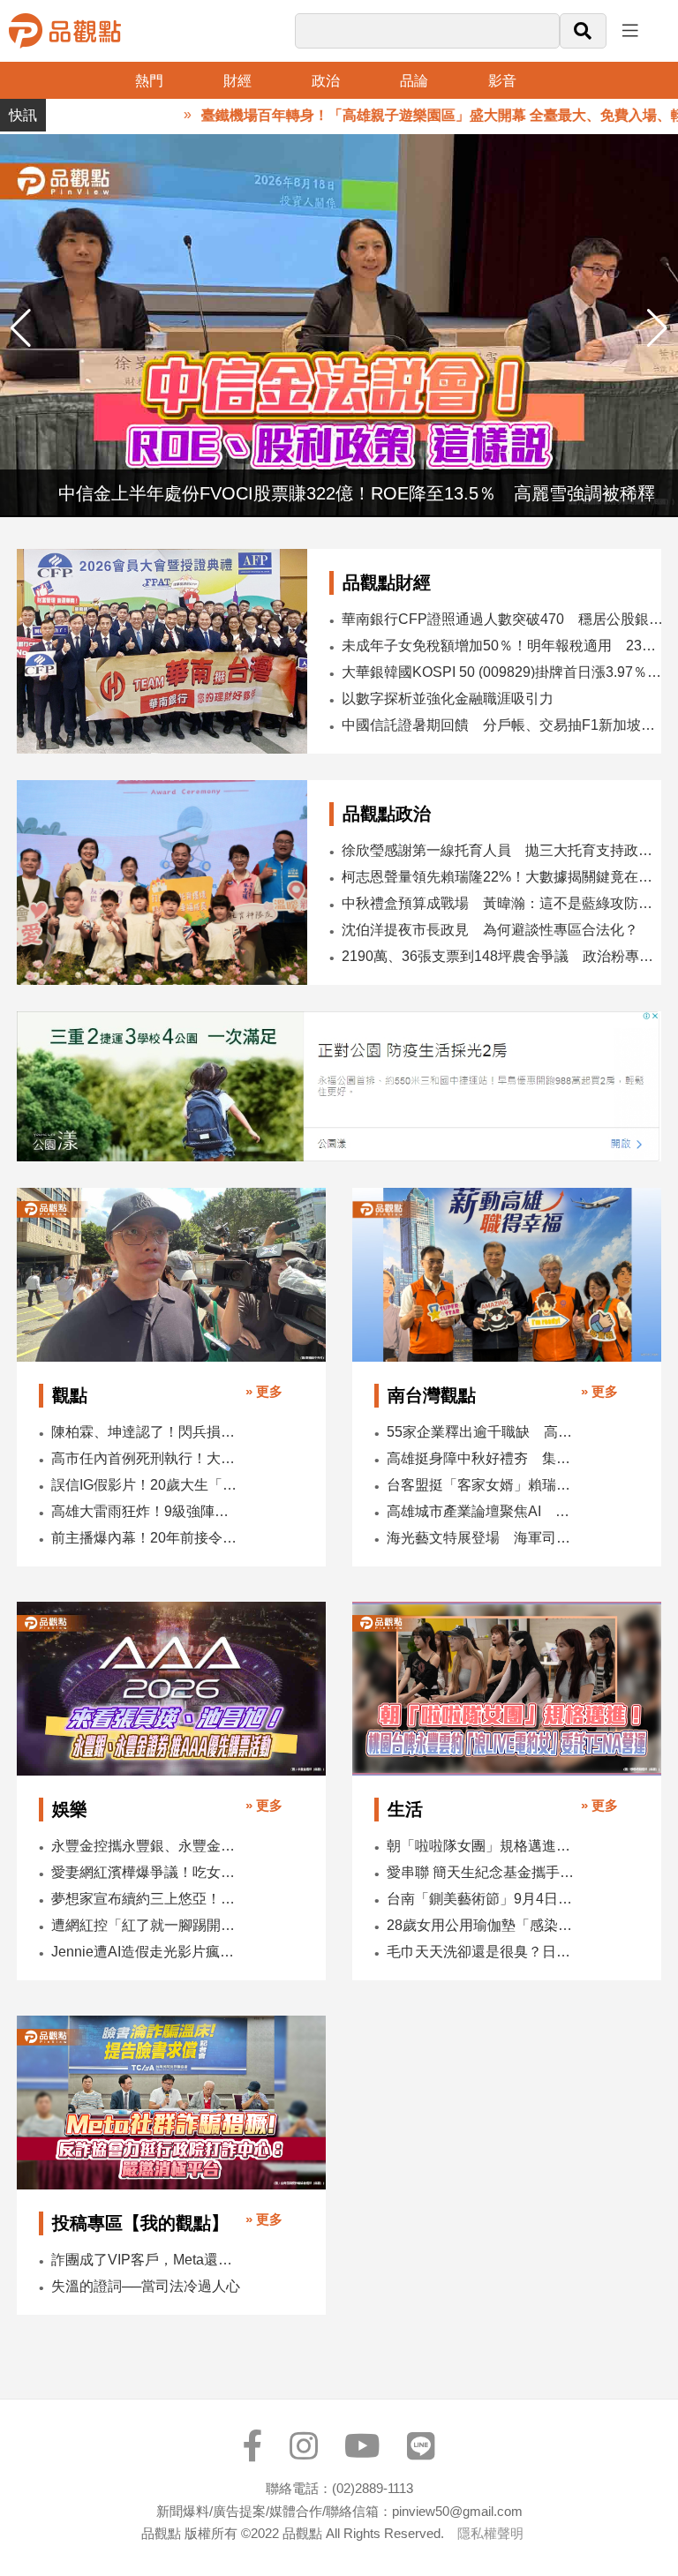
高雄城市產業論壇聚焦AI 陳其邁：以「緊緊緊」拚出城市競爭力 (482, 1511)
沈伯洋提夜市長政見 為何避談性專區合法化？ (490, 930)
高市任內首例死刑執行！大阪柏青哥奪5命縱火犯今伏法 (146, 1458)
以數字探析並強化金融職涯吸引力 (448, 698)
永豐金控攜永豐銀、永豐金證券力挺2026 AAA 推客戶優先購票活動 (146, 1846)
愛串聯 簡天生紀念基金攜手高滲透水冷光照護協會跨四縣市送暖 (482, 1872)
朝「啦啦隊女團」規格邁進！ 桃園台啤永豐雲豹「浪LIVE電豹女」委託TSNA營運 (482, 1846)
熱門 (149, 81)
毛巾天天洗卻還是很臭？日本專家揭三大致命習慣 (482, 1952)
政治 (326, 81)
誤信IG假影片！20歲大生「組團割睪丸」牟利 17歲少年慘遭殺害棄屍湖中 (146, 1485)
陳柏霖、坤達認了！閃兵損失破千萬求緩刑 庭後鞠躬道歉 (146, 1432)
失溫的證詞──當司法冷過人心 (146, 2286)
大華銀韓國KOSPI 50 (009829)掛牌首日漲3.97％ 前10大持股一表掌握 (502, 672)
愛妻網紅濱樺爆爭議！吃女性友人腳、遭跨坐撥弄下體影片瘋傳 (146, 1872)
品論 (414, 81)
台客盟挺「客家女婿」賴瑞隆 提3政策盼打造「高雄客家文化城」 (482, 1485)
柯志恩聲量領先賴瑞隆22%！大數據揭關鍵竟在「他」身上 (504, 877)
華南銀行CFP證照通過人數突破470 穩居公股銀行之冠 (502, 619)
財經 (237, 81)
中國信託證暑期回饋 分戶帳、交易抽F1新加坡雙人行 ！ (502, 725)
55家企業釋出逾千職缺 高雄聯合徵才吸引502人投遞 (482, 1432)
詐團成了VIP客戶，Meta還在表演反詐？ (146, 2260)
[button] (657, 328)
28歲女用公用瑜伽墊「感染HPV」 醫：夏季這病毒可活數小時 (482, 1925)
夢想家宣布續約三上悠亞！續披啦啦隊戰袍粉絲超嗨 (146, 1899)
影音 (502, 81)
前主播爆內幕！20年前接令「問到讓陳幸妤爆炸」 (146, 1538)
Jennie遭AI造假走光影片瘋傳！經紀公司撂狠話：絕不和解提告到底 (146, 1952)
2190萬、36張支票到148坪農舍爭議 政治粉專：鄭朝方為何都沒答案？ (504, 956)
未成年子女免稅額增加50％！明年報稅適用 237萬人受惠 (502, 646)
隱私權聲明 (490, 2533)
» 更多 (264, 1391)
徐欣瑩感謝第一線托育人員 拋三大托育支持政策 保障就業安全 (504, 850)
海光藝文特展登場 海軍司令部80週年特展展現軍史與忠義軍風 (482, 1538)
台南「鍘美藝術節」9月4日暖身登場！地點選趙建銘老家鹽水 (482, 1899)
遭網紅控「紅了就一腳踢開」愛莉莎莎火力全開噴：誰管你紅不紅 (146, 1925)
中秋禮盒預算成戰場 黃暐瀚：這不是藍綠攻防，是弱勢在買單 (504, 903)
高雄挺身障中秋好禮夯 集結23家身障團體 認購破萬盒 (482, 1458)
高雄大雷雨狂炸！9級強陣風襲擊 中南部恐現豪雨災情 (146, 1511)
